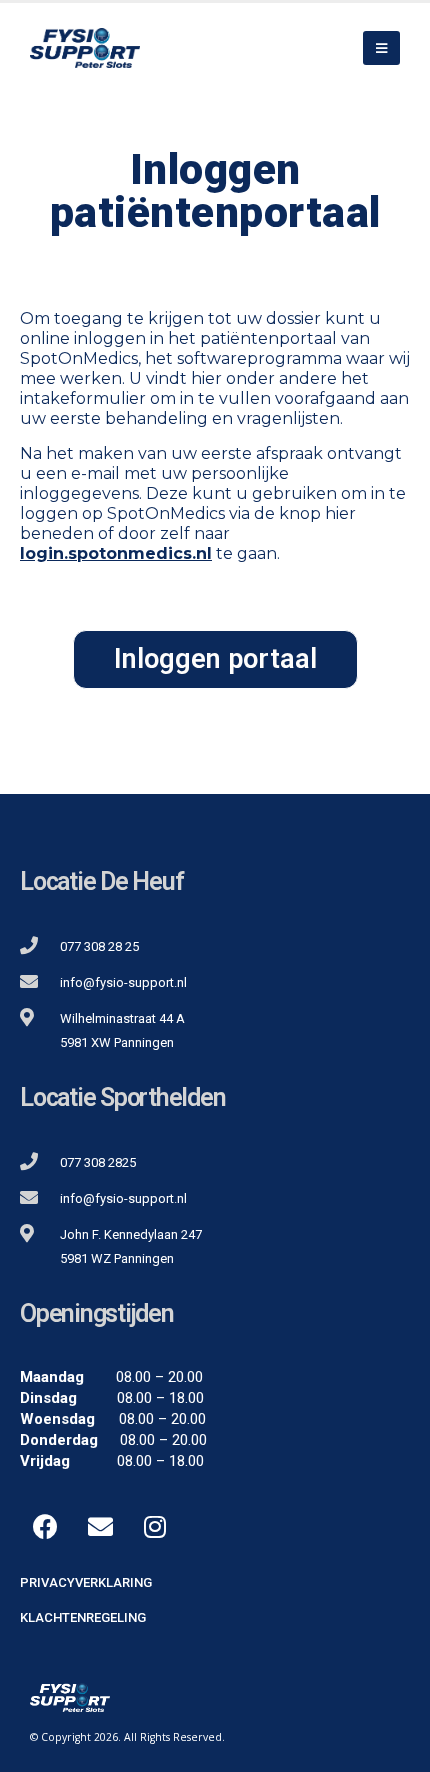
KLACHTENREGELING (83, 1617)
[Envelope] (100, 1527)
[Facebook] (45, 1527)
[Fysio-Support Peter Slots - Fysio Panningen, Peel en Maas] (85, 47)
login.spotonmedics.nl (116, 553)
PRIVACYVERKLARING (86, 1582)
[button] (215, 659)
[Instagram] (155, 1527)
